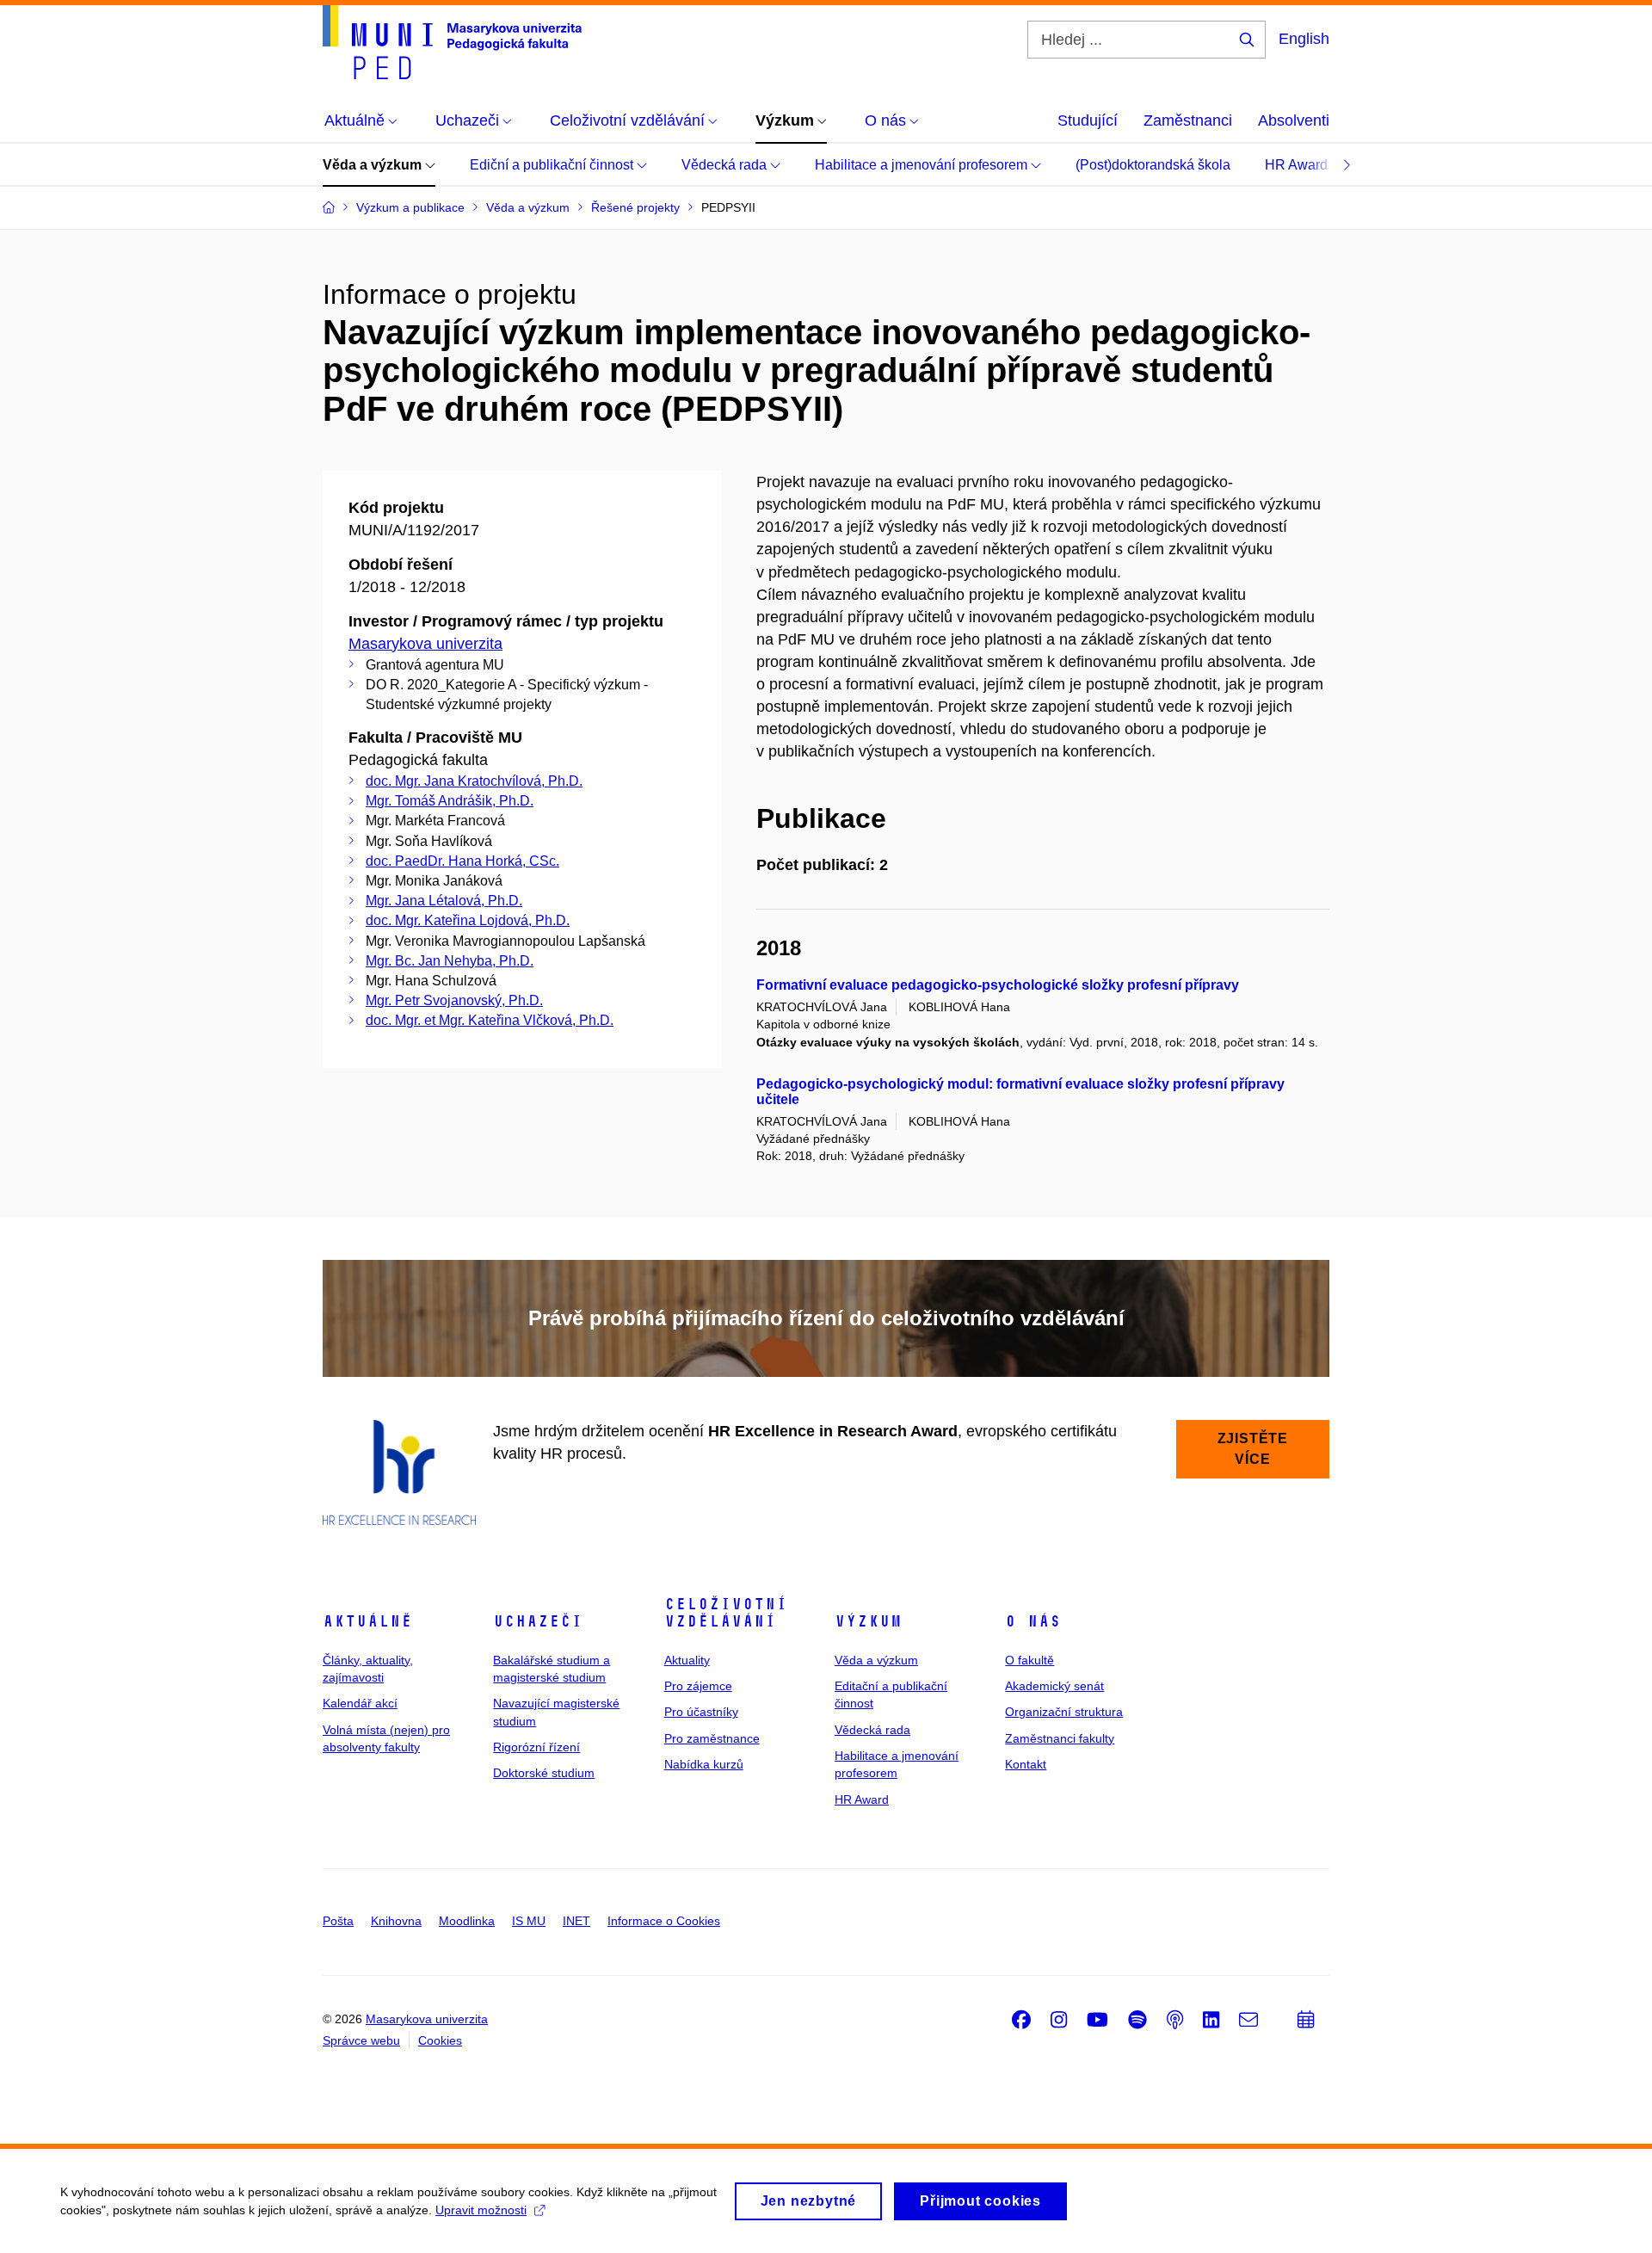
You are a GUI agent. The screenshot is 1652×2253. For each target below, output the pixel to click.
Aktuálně (367, 1621)
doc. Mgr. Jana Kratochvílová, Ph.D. (474, 781)
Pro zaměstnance (712, 1738)
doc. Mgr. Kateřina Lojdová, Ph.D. (468, 920)
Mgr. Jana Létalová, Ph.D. (444, 901)
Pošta (338, 1921)
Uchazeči (538, 1621)
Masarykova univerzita (425, 644)
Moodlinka (467, 1921)
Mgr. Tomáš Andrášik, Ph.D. (450, 801)
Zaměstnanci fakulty (1060, 1738)
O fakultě (1029, 1660)
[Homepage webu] (452, 42)
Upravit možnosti (481, 2210)
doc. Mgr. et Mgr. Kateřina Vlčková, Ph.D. (490, 1020)
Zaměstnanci (1188, 120)
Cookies (440, 2040)
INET (576, 1921)
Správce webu (361, 2040)
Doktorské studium (544, 1773)
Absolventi (1294, 120)
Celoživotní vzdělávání (726, 1613)
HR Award (1298, 165)
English (1304, 39)
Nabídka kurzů (704, 1764)
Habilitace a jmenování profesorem (923, 165)
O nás (1033, 1621)
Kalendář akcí (360, 1703)
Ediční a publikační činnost (553, 165)
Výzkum (868, 1621)
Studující (1088, 120)
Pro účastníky (701, 1712)
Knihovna (396, 1921)
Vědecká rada (726, 165)
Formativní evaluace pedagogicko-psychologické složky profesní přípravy (998, 985)
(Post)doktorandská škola (1153, 165)
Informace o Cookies (664, 1921)
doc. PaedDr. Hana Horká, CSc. (462, 861)
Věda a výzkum (374, 165)
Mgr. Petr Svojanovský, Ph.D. (454, 1000)
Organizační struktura (1064, 1712)
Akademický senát (1054, 1686)
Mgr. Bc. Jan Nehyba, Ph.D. (450, 961)
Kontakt (1026, 1764)
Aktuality (687, 1660)
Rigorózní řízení (536, 1747)
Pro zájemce (698, 1686)
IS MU (529, 1921)
